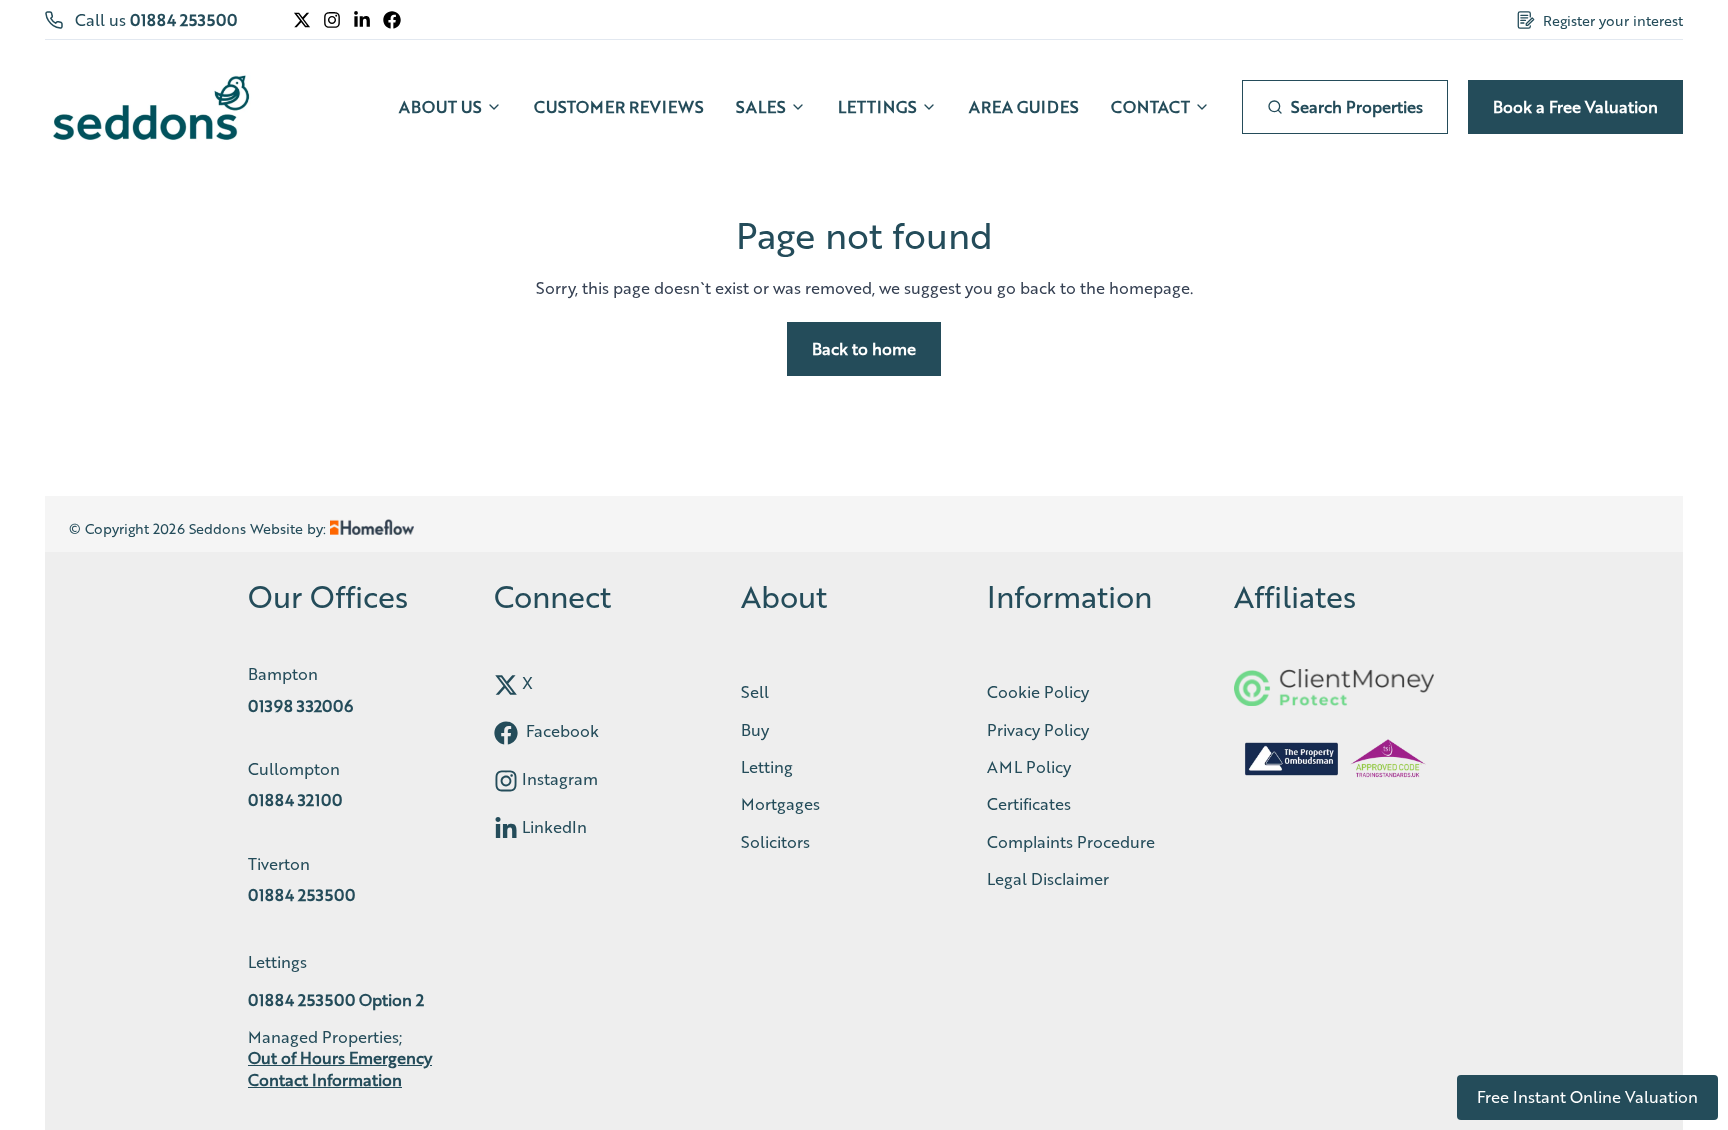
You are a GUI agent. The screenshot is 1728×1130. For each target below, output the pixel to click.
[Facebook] (392, 20)
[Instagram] (332, 20)
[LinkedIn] (362, 20)
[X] (302, 20)
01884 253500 (183, 19)
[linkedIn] (506, 829)
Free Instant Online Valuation (1587, 1096)
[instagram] (506, 781)
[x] (506, 685)
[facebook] (506, 733)
